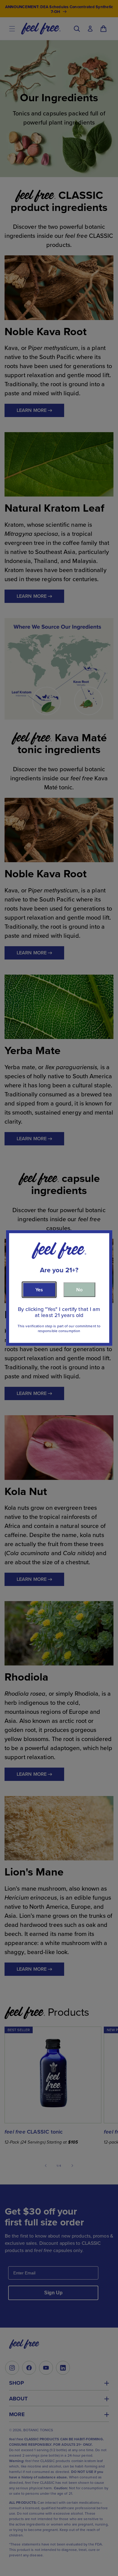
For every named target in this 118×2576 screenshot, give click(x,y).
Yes (39, 1289)
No (79, 1289)
